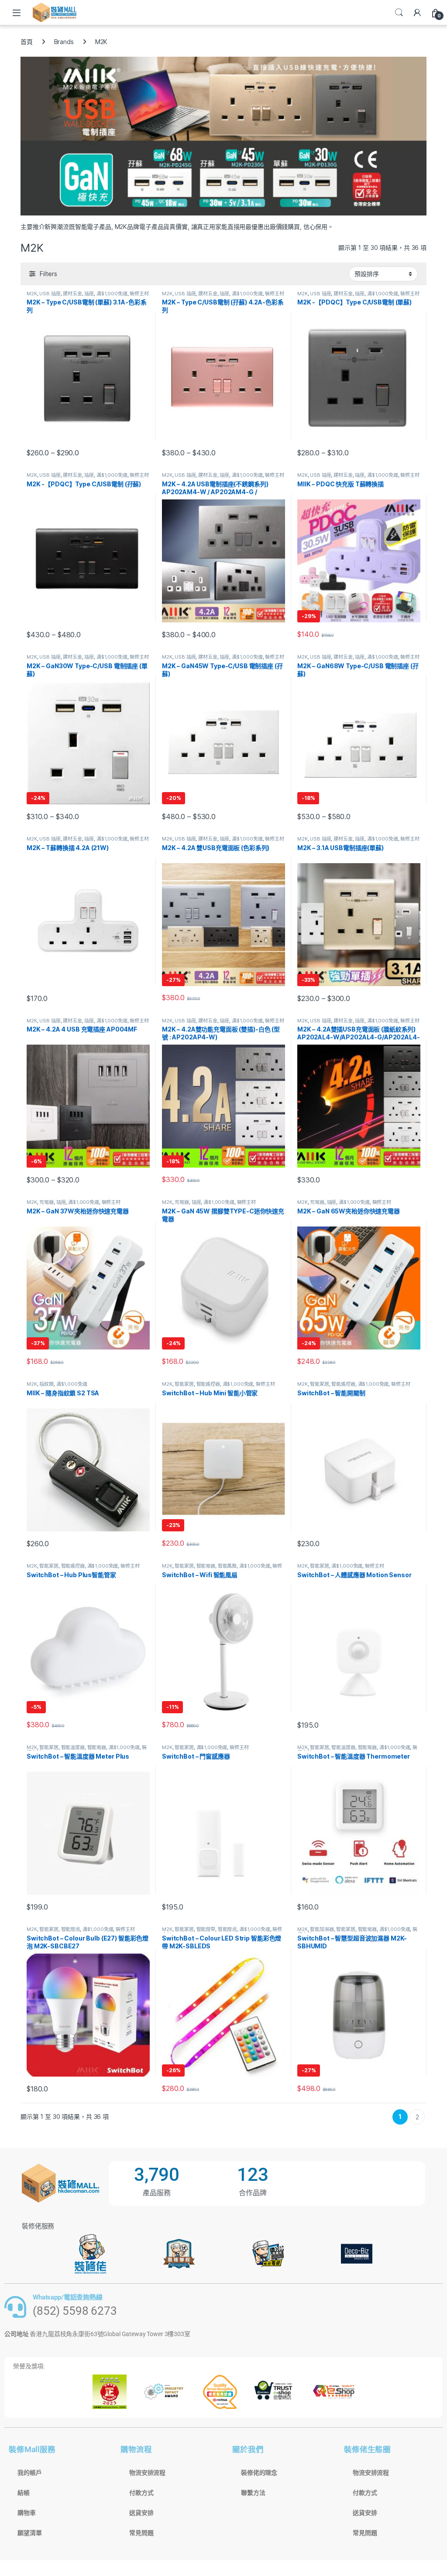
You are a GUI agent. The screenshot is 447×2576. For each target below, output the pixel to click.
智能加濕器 (322, 1929)
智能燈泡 (70, 1929)
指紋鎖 (46, 1384)
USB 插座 (50, 294)
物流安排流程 (147, 2473)
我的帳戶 (29, 2473)
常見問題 (141, 2533)
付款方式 (141, 2493)
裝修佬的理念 (259, 2473)
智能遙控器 (208, 1384)
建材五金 (72, 294)
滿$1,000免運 (112, 294)
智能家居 (184, 1384)
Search (399, 13)
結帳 (24, 2493)
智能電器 (206, 1566)
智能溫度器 (73, 1747)
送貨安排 (141, 2513)
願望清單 (29, 2533)
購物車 (27, 2513)
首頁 (27, 42)
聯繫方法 (253, 2493)
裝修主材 (139, 294)
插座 (89, 294)
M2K (32, 294)
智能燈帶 (206, 1929)
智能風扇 (227, 1566)
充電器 (46, 1202)
